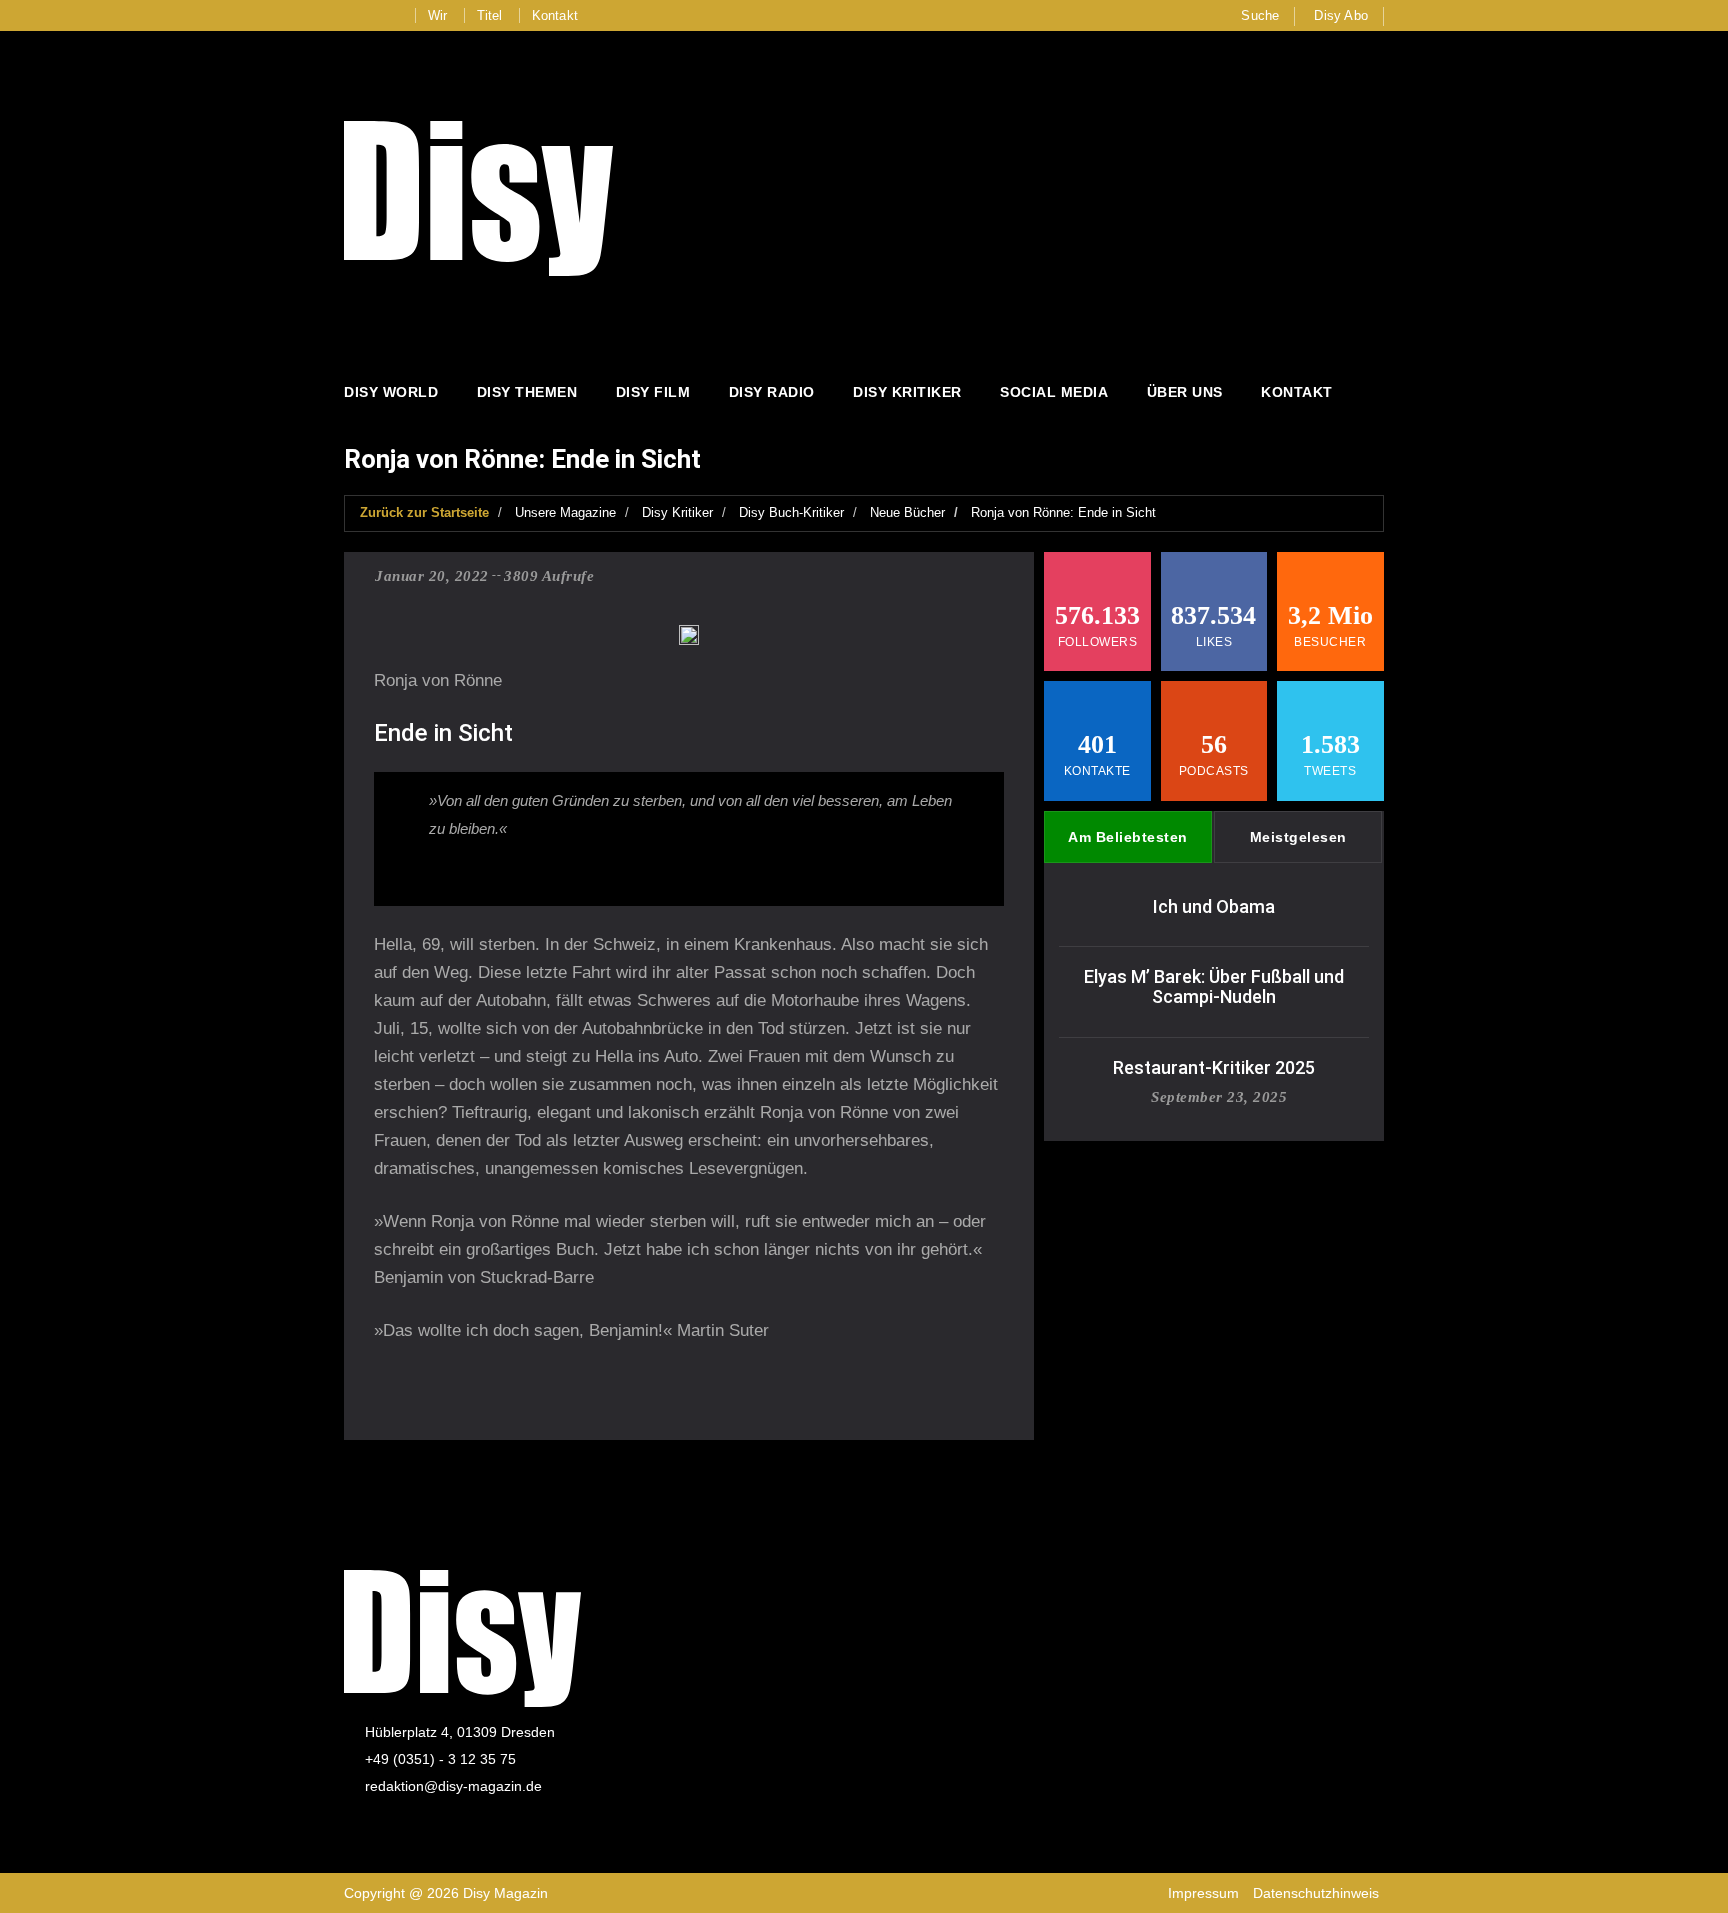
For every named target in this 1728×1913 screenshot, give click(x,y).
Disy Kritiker (907, 392)
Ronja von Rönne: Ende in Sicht (1063, 512)
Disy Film (653, 392)
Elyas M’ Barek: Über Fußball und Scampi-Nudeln (1214, 986)
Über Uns (1185, 392)
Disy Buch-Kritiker (791, 512)
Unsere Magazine (565, 512)
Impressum (1203, 1893)
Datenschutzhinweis (1316, 1893)
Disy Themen (527, 392)
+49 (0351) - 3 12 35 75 (440, 1759)
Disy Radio (772, 392)
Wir (438, 15)
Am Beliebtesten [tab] (1128, 837)
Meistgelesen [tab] (1298, 837)
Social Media (1054, 392)
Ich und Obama (1214, 906)
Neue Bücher (907, 512)
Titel (490, 15)
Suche (1260, 15)
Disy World (391, 392)
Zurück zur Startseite (424, 512)
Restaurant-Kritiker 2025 (1214, 1067)
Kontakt (555, 15)
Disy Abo (1341, 15)
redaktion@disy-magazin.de (453, 1786)
